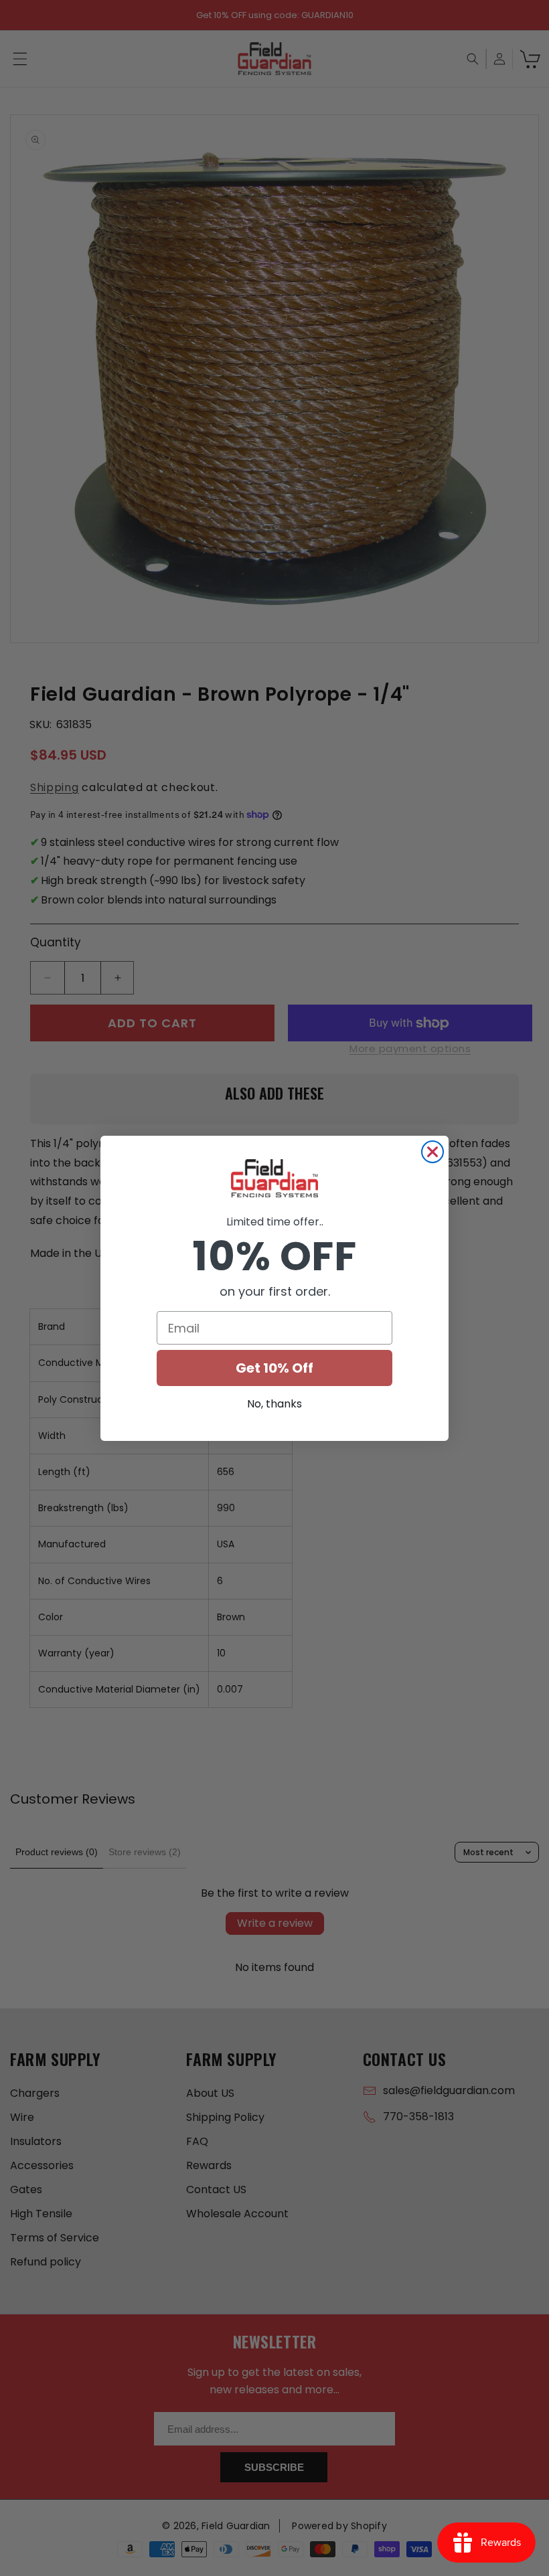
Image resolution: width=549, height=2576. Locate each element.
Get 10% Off (274, 1368)
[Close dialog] (433, 1152)
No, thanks (274, 1404)
